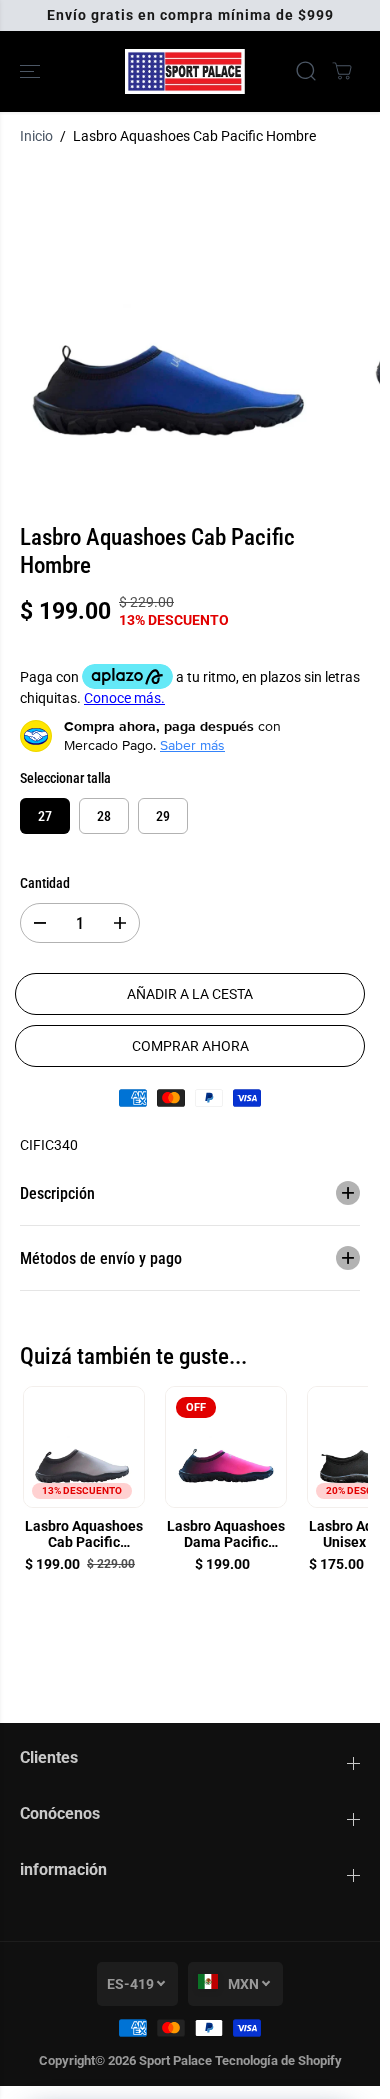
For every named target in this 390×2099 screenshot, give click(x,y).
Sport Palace (175, 2060)
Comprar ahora (190, 1046)
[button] (32, 71)
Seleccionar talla (65, 778)
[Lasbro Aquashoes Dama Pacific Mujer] (226, 1447)
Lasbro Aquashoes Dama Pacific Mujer (226, 1535)
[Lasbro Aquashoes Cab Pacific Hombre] (84, 1447)
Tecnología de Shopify (278, 2060)
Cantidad (45, 883)
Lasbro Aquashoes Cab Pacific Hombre (84, 1535)
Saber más (192, 745)
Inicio (36, 136)
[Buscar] (306, 71)
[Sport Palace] (185, 71)
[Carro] (342, 71)
